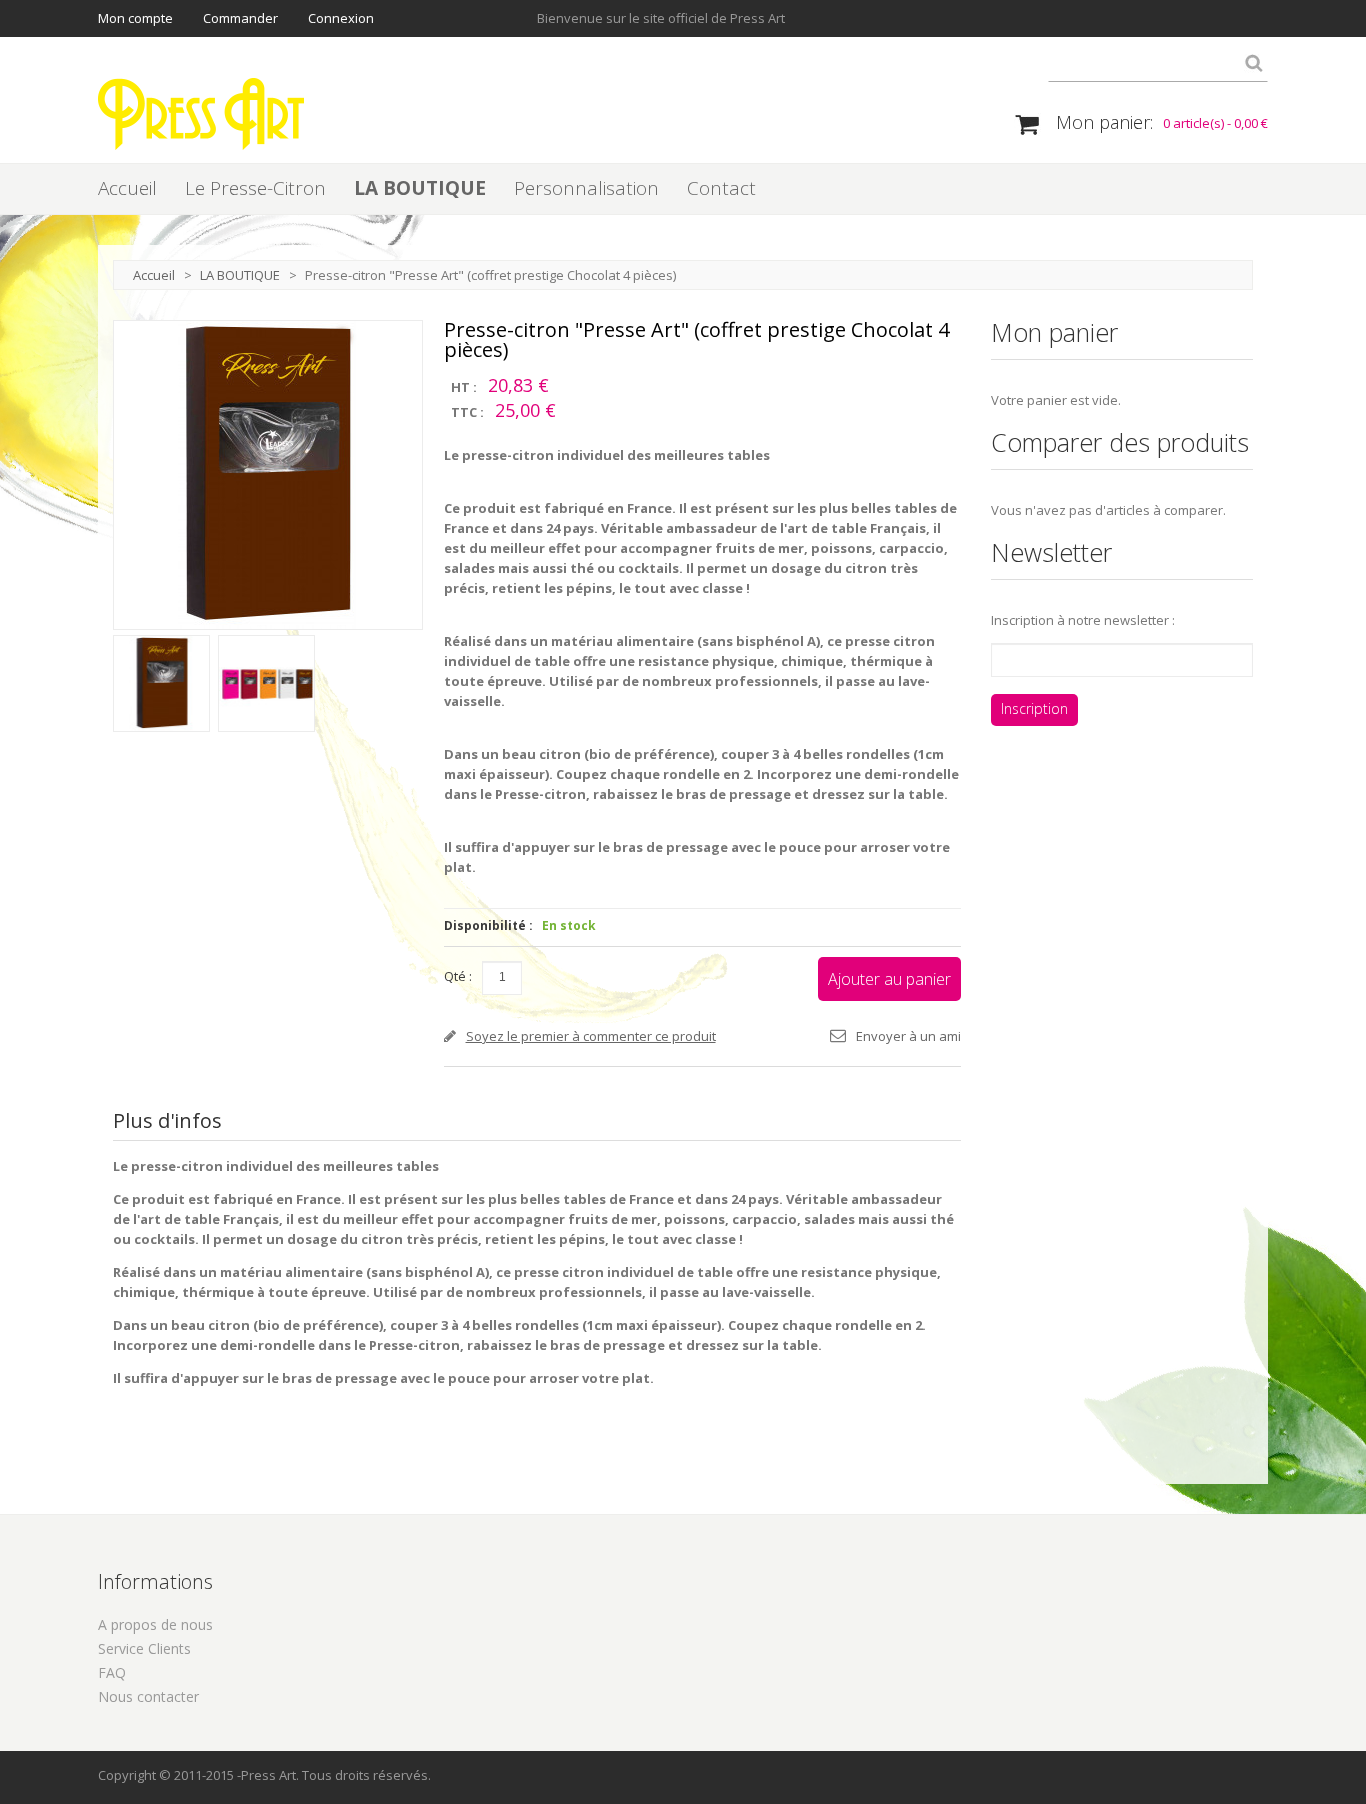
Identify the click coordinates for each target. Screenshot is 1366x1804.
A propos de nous (155, 1624)
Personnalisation (586, 188)
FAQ (112, 1672)
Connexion (341, 18)
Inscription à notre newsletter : (1083, 620)
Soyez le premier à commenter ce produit (591, 1036)
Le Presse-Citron (255, 188)
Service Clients (144, 1648)
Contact (721, 188)
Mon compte (135, 18)
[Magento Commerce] (201, 114)
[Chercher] (1253, 67)
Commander (240, 18)
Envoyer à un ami (908, 1036)
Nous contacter (148, 1696)
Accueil (127, 188)
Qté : (458, 976)
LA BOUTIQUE (420, 188)
